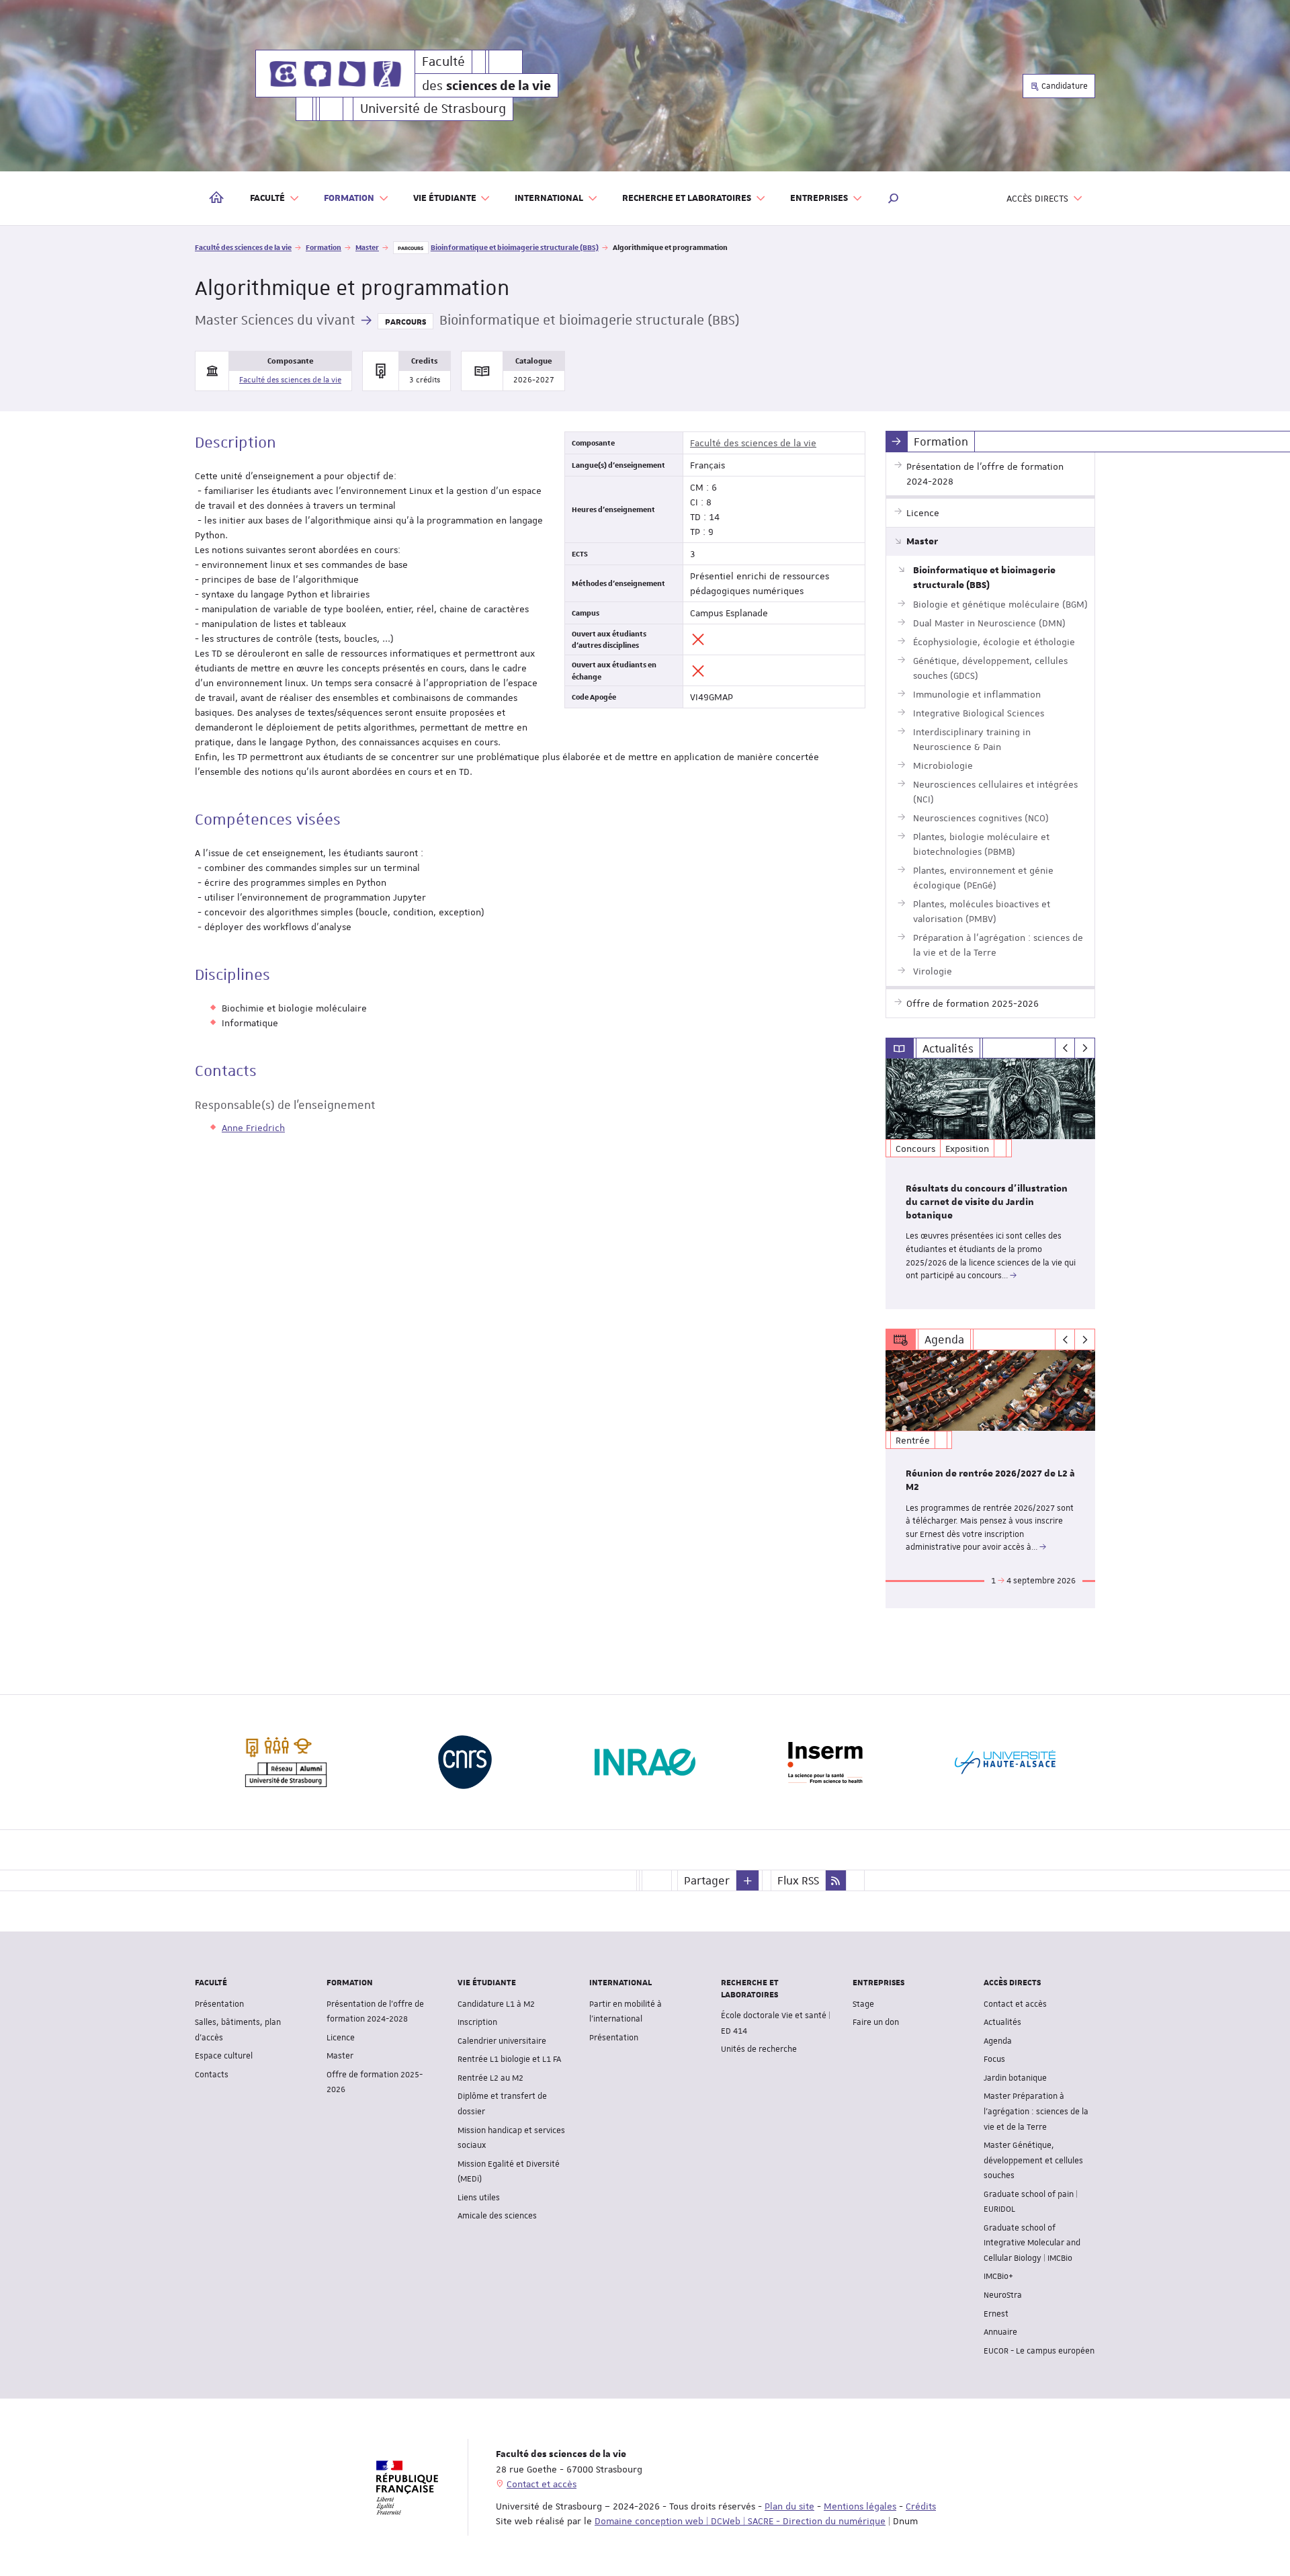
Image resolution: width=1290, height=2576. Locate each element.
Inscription (477, 2022)
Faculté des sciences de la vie (243, 247)
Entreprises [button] (819, 198)
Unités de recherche (759, 2049)
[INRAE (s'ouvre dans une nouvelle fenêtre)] (645, 1762)
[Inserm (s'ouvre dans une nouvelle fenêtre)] (825, 1762)
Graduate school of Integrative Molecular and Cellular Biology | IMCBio (1032, 2243)
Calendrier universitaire (502, 2041)
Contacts (212, 2075)
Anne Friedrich (253, 1128)
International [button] (549, 198)
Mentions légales (860, 2506)
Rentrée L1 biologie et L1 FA (509, 2059)
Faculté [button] (267, 198)
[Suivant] (1085, 1048)
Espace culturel (224, 2056)
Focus (994, 2059)
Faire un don (876, 2022)
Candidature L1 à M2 (496, 2004)
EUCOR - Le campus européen (1039, 2351)
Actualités (1002, 2022)
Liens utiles (479, 2198)
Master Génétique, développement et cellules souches (1033, 2160)
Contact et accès (1015, 2004)
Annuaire (1000, 2332)
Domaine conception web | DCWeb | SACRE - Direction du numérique (740, 2521)
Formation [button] (349, 198)
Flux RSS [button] (798, 1880)
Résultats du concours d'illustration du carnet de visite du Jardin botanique (987, 1202)
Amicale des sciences (497, 2216)
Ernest (996, 2314)
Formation (324, 247)
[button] (894, 198)
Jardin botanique (1015, 2078)
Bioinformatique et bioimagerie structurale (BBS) (515, 247)
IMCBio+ (998, 2276)
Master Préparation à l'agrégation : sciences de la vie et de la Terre (1036, 2111)
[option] (991, 1184)
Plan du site (789, 2506)
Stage (863, 2004)
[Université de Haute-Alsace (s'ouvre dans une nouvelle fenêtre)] (1005, 1762)
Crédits (921, 2506)
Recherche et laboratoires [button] (687, 198)
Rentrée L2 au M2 (490, 2078)
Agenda (998, 2041)
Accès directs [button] (1037, 198)
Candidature (1064, 86)
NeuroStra (1003, 2295)
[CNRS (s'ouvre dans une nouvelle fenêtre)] (465, 1762)
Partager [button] (707, 1880)
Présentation (219, 2004)
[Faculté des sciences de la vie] (335, 74)
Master (367, 247)
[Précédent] (1065, 1048)
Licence (341, 2038)
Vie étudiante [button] (445, 198)
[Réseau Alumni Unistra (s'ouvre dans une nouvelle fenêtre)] (285, 1762)
